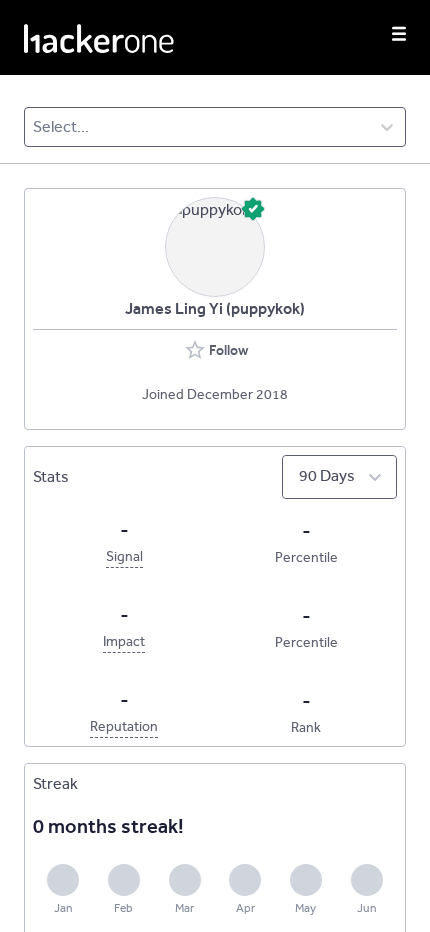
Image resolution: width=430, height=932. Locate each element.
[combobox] (34, 127)
